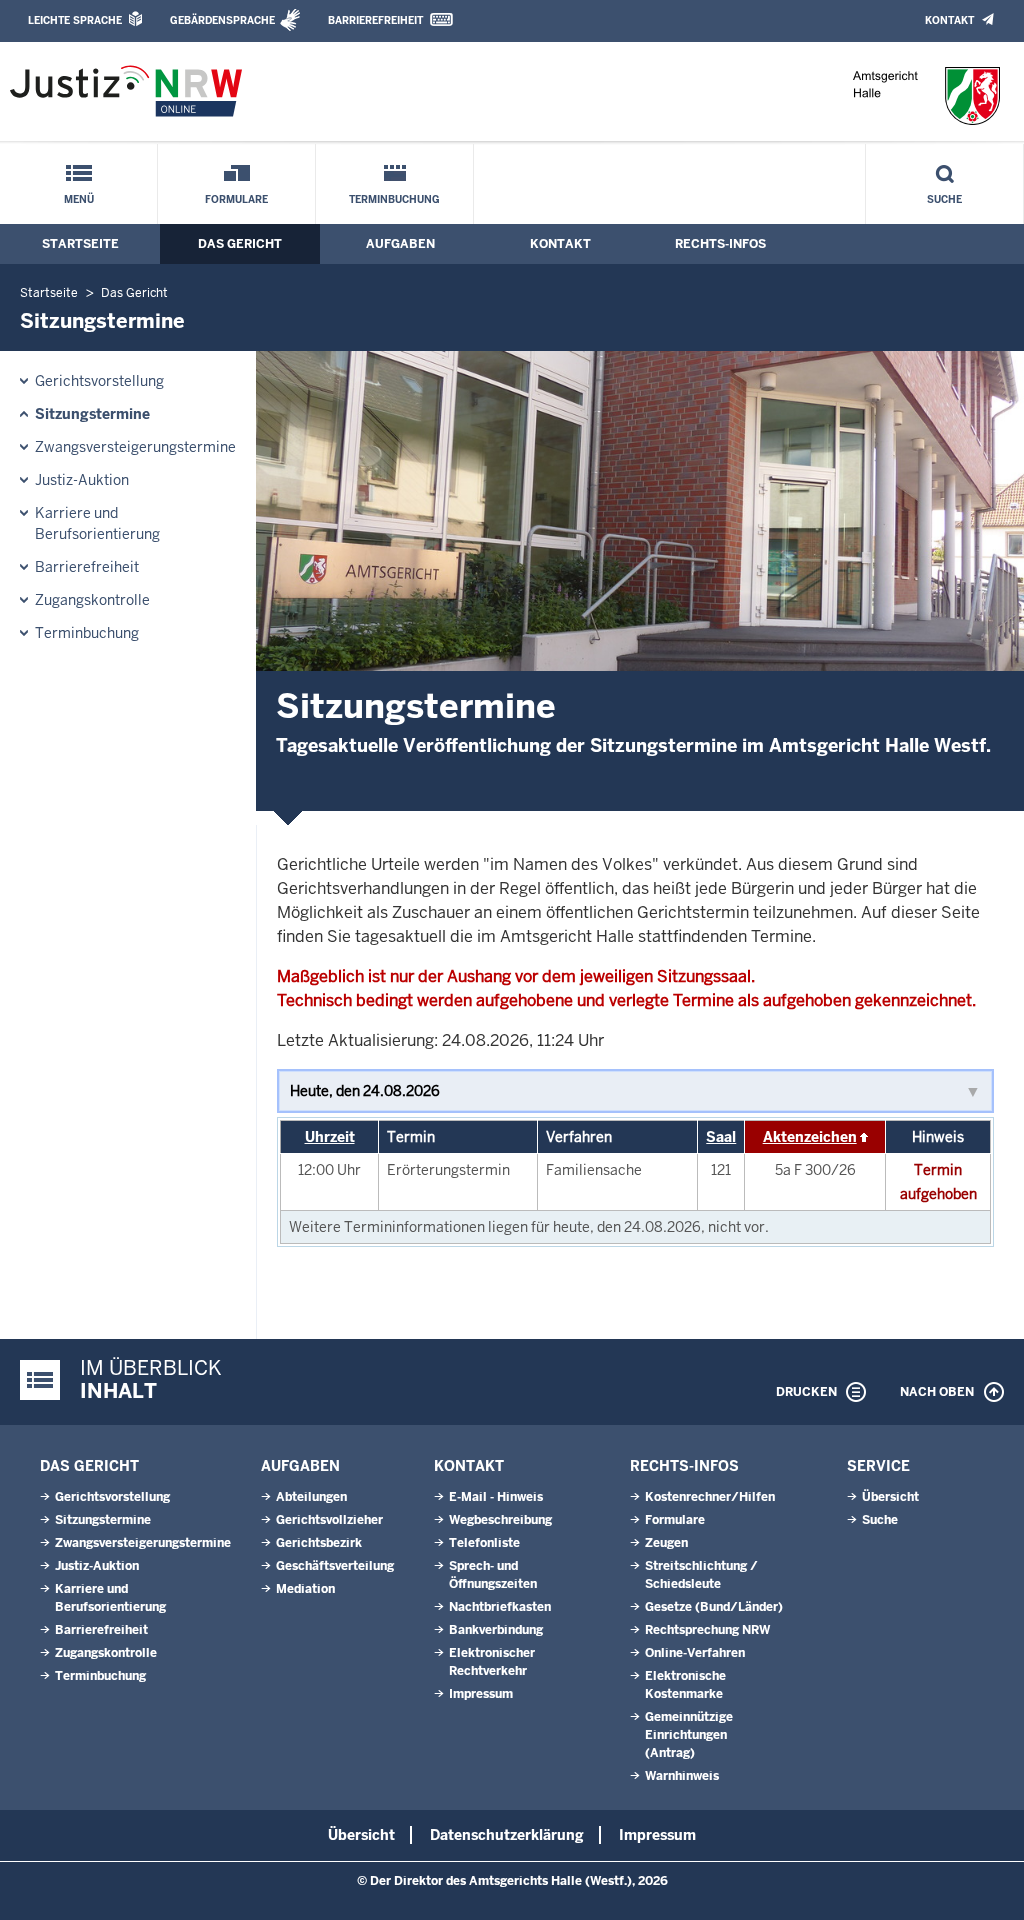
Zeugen (666, 1543)
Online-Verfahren (695, 1653)
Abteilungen (311, 1497)
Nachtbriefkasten (500, 1607)
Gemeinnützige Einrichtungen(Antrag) (689, 1735)
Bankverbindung (496, 1630)
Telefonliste (484, 1543)
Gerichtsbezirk (319, 1543)
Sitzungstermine (92, 414)
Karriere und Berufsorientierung (97, 523)
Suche (944, 199)
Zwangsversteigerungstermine (135, 447)
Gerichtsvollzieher (329, 1520)
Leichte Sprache (75, 20)
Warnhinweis (682, 1776)
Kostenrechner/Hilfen (710, 1497)
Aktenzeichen (810, 1137)
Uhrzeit (330, 1137)
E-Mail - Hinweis (496, 1497)
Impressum (481, 1694)
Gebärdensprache (222, 20)
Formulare (236, 199)
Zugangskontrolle (92, 600)
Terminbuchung (394, 199)
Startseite (80, 244)
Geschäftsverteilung (335, 1566)
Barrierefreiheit (375, 20)
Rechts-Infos (720, 244)
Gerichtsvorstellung (99, 381)
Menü (79, 199)
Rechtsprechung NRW (707, 1630)
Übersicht (890, 1497)
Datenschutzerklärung (507, 1835)
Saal (721, 1137)
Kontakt (949, 20)
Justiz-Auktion (82, 480)
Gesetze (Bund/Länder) (714, 1607)
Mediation (305, 1589)
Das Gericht (240, 244)
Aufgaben (400, 244)
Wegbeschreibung (500, 1520)
